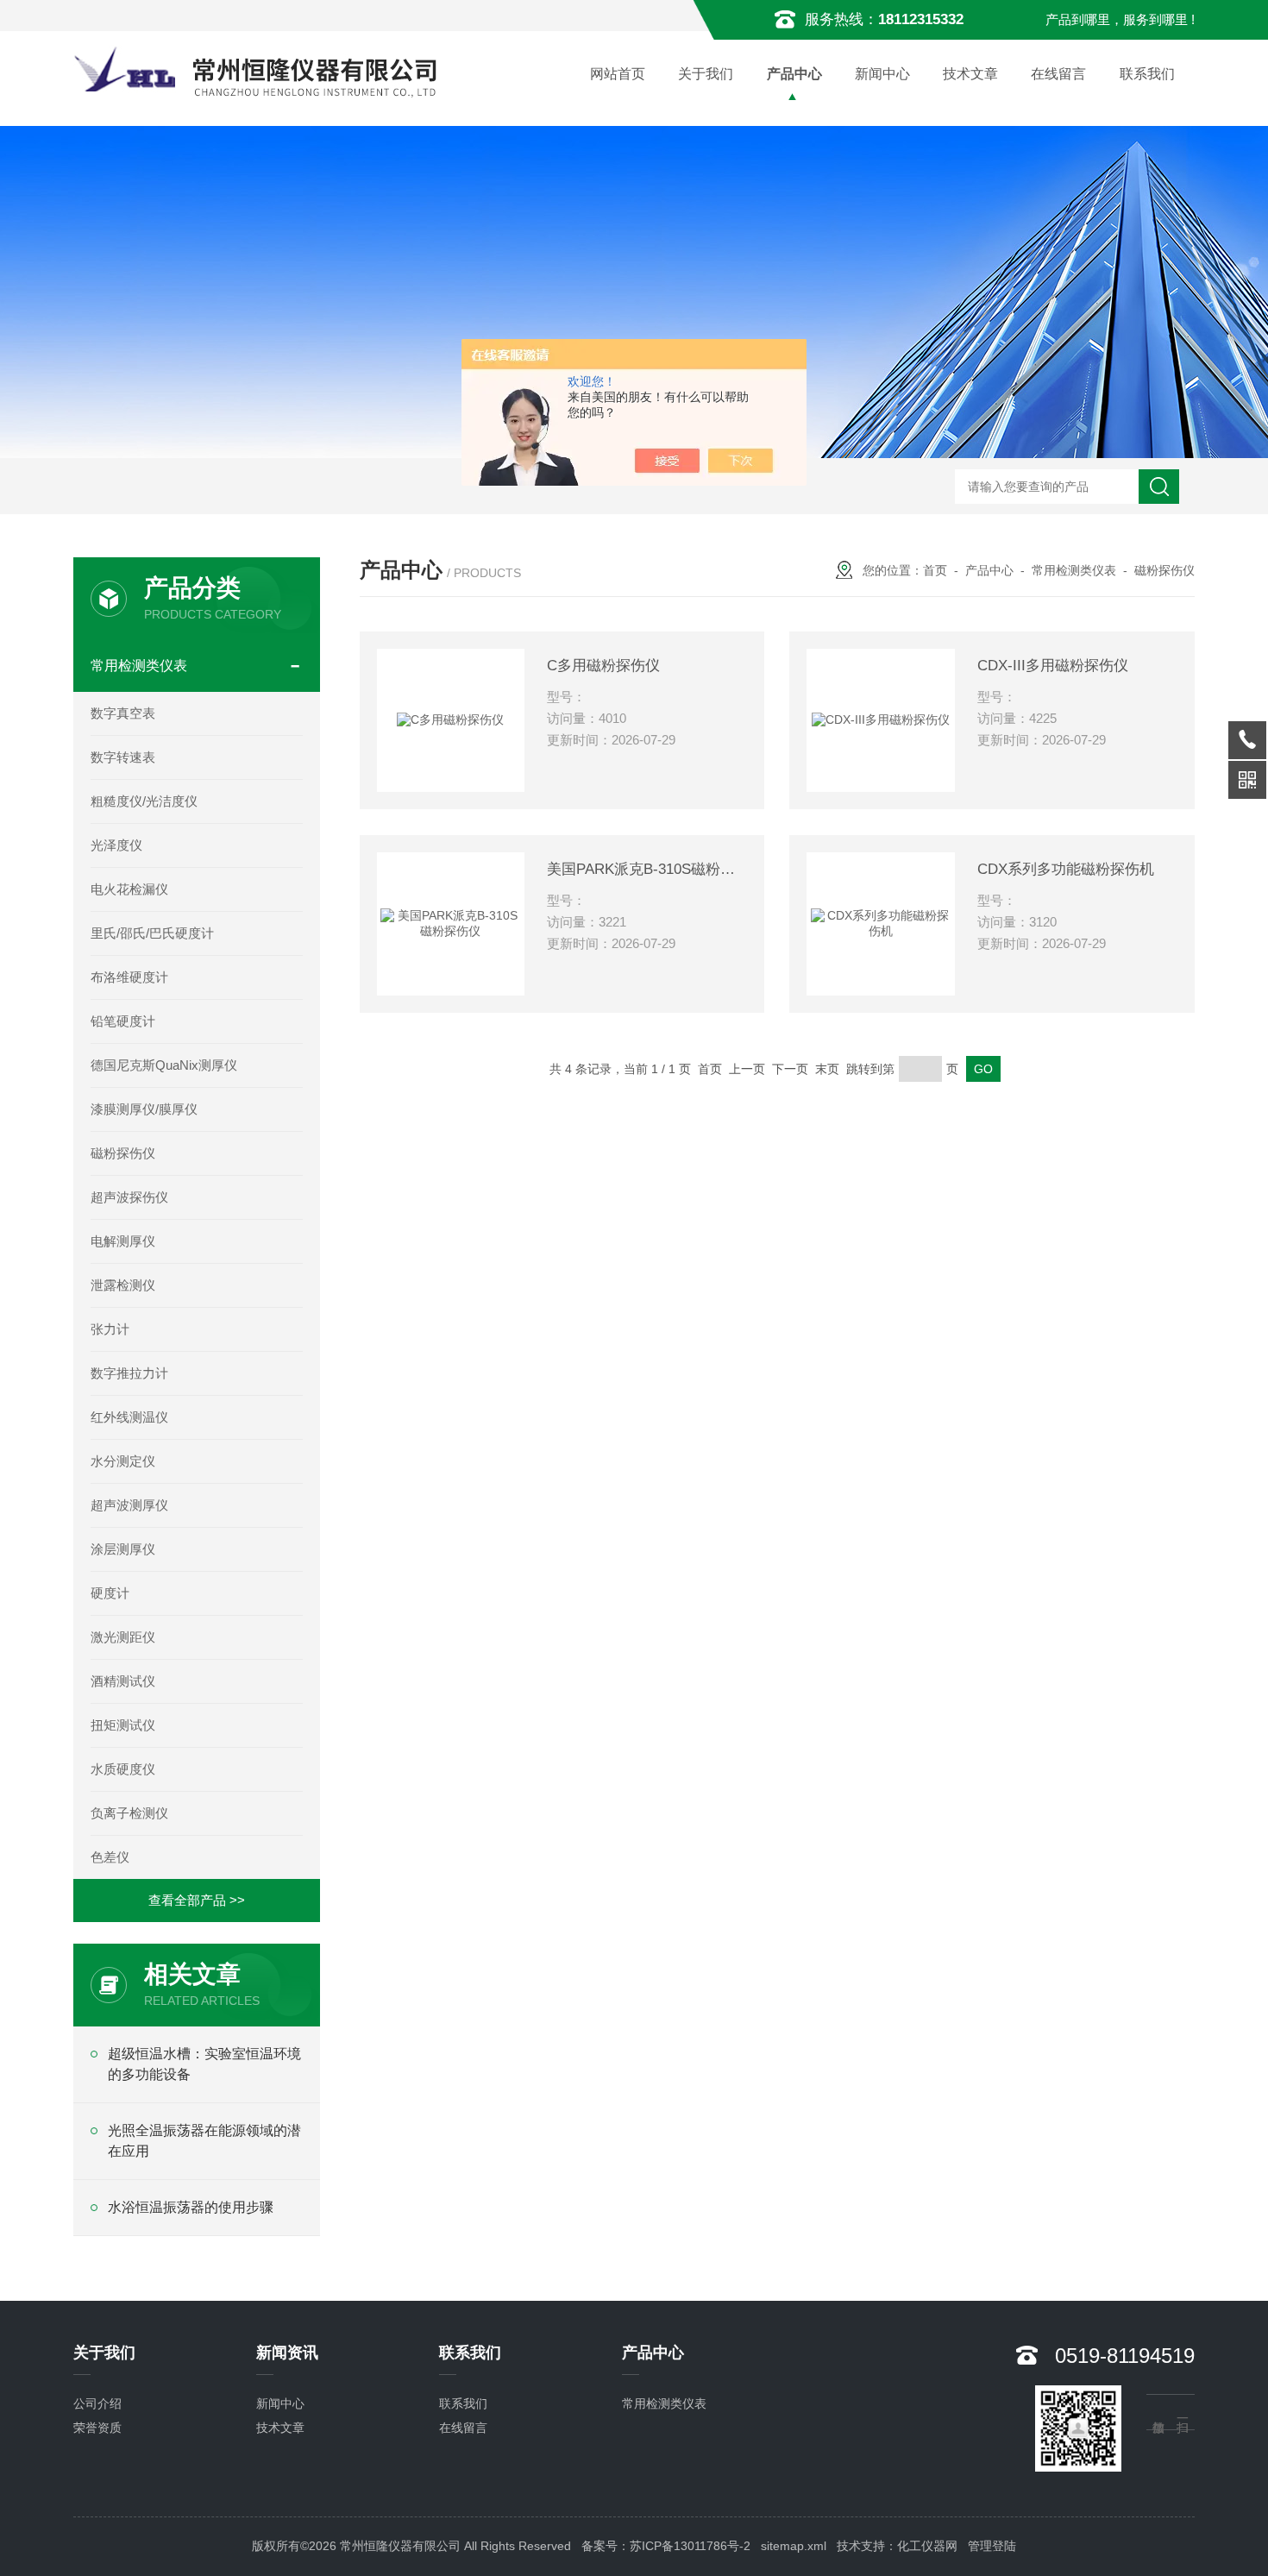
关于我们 (706, 74)
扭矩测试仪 (123, 1725)
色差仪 (110, 1857)
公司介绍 (97, 2403)
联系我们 (1147, 74)
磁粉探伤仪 (123, 1153)
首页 (935, 570)
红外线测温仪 (129, 1417)
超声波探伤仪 (129, 1197)
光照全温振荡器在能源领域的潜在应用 (204, 2141)
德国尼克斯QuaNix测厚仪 (164, 1065)
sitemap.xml (794, 2546)
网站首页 (618, 74)
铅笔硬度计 (123, 1021)
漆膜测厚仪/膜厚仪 (144, 1109)
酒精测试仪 (123, 1681)
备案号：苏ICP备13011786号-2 (666, 2546)
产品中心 (794, 74)
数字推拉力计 (129, 1373)
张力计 (110, 1329)
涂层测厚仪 (123, 1549)
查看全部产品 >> (197, 1900)
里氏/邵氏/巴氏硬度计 (152, 933)
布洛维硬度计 (129, 977)
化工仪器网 (927, 2546)
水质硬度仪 (123, 1769)
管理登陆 (992, 2546)
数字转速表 (123, 757)
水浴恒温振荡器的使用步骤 (191, 2207)
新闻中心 (882, 74)
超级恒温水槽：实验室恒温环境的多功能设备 (204, 2064)
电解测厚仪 (123, 1241)
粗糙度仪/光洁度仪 (144, 801)
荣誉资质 (97, 2428)
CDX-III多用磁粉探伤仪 (1053, 666)
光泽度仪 (116, 845)
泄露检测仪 (123, 1285)
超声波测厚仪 (129, 1505)
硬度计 (110, 1593)
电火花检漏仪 (129, 889)
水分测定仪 (123, 1461)
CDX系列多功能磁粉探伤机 (1066, 869)
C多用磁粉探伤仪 (603, 666)
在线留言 (1058, 74)
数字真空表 (123, 713)
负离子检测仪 (129, 1813)
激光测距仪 (123, 1637)
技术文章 (970, 74)
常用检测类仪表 (139, 666)
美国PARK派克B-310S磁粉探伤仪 (647, 869)
